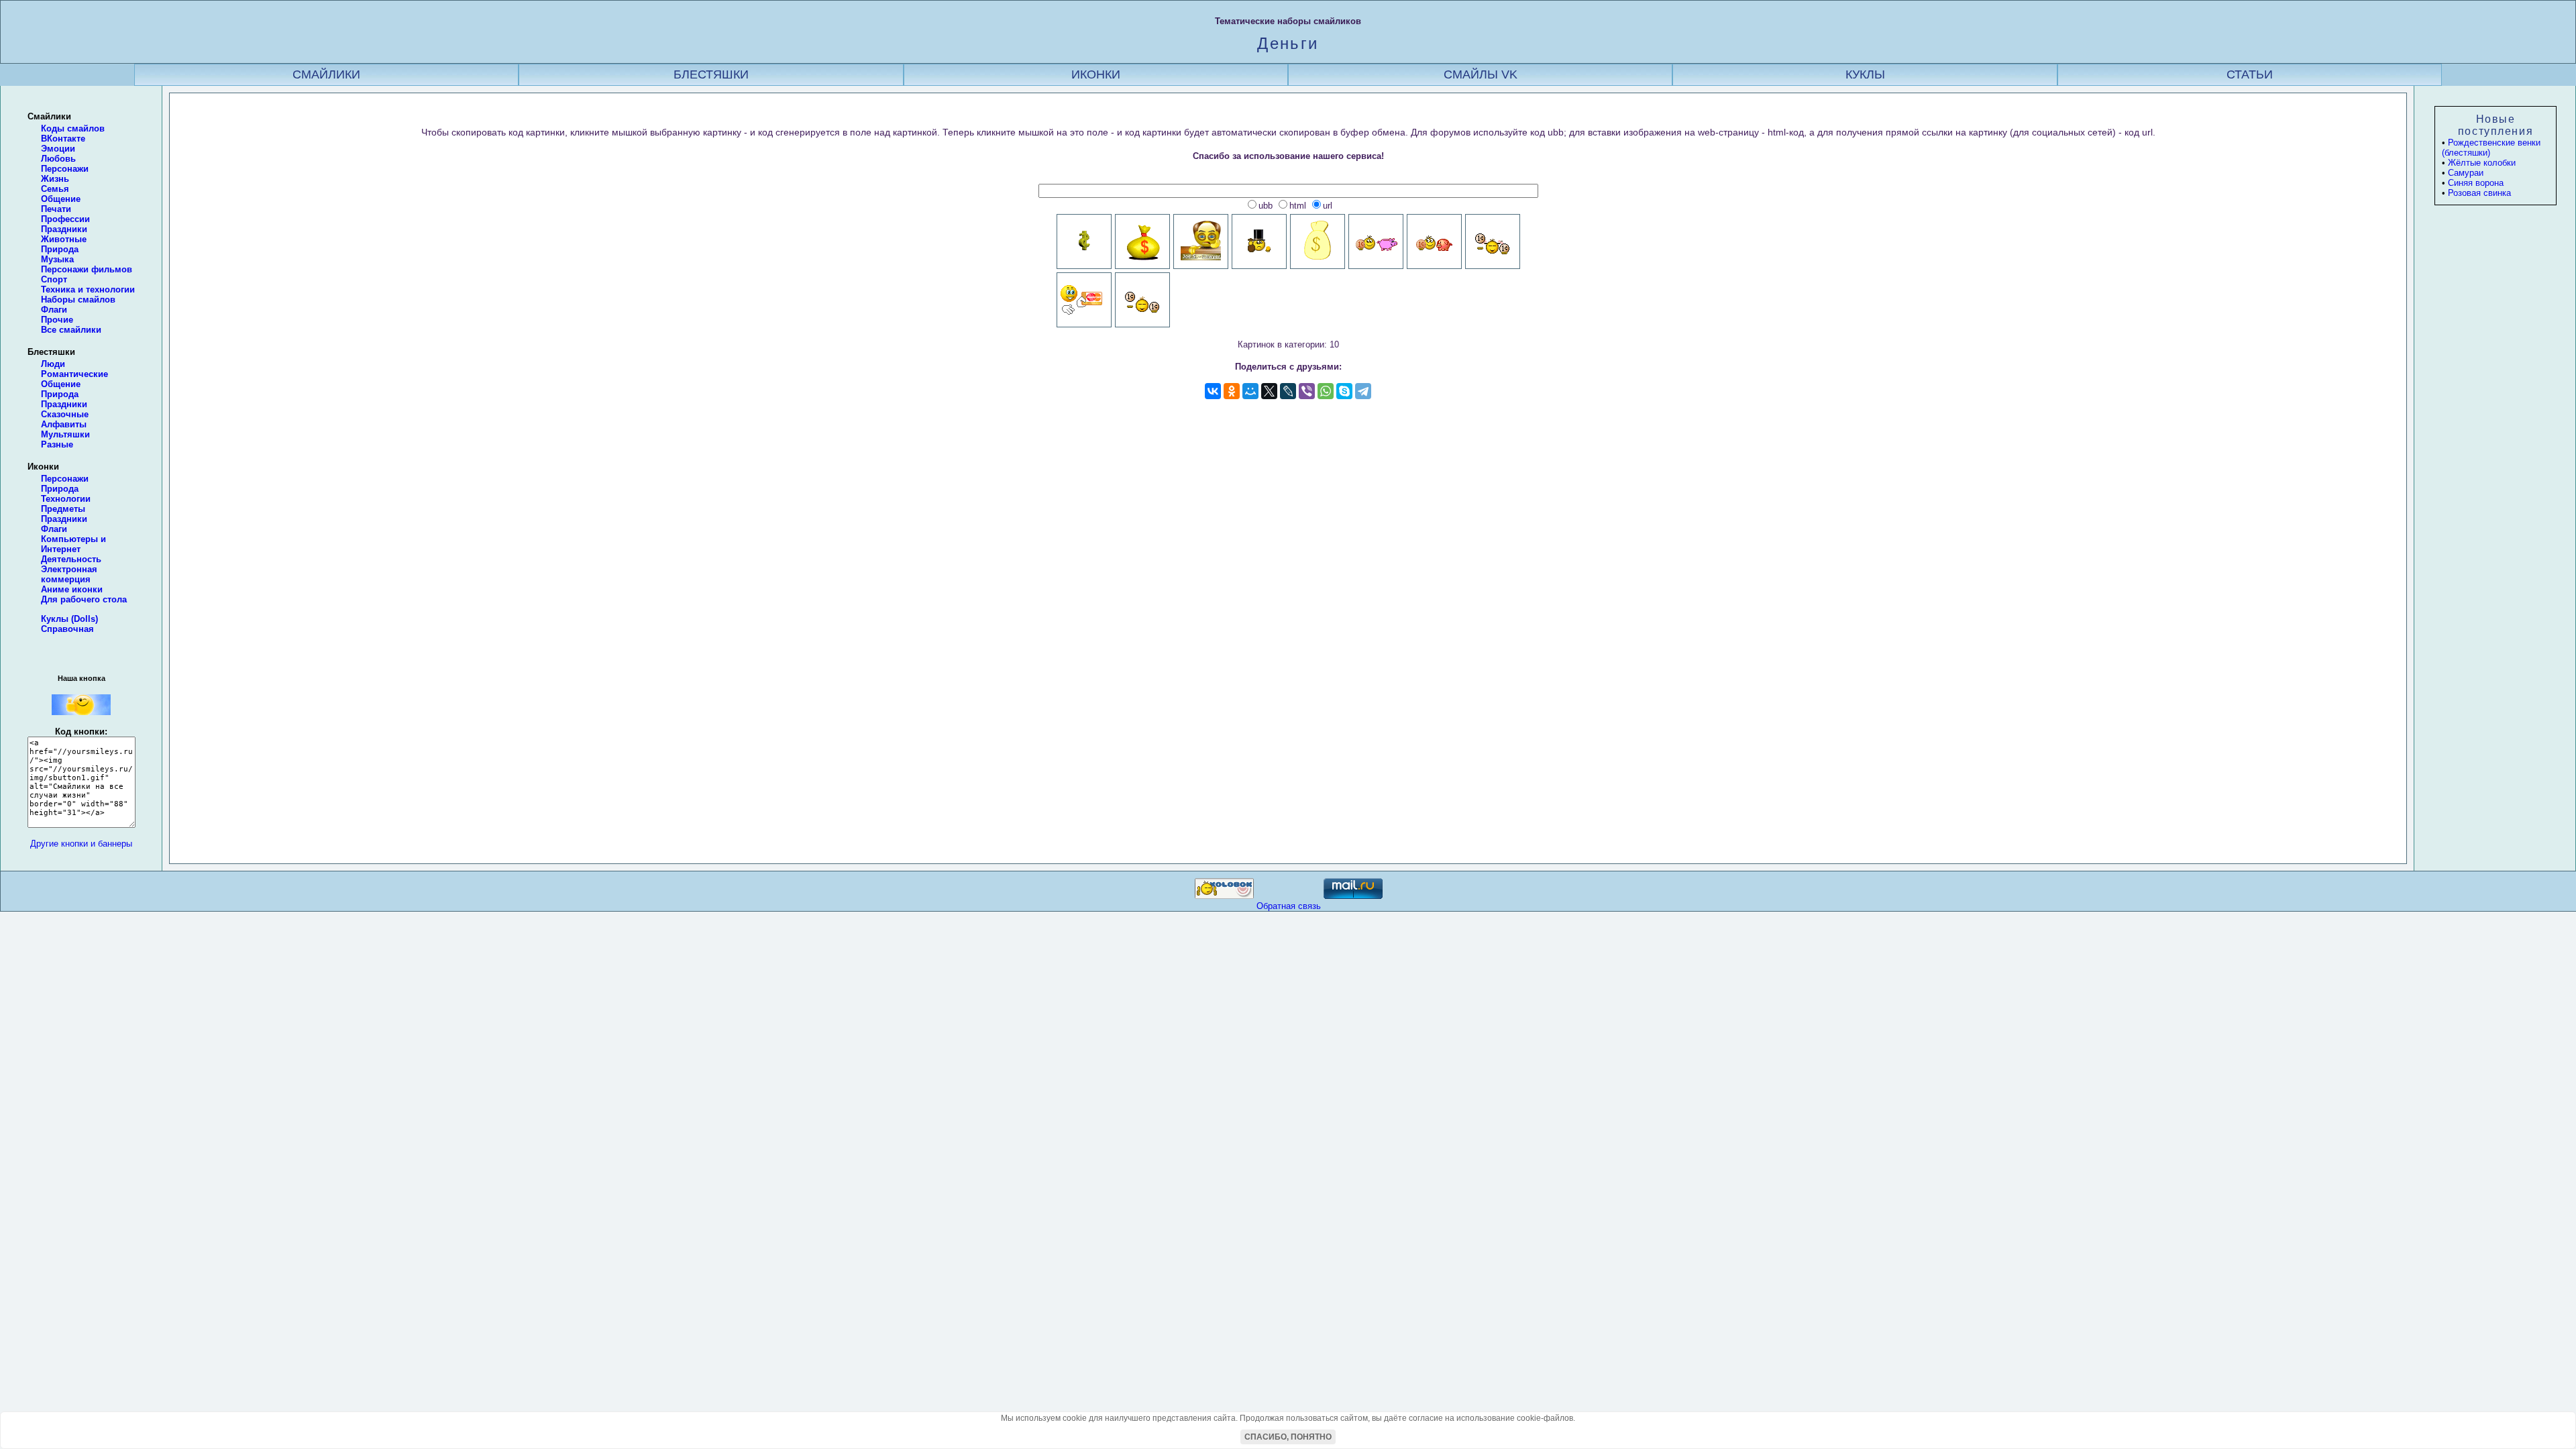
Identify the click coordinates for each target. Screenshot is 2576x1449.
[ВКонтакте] (1213, 391)
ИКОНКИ (1096, 74)
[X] (1269, 391)
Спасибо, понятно (1288, 1437)
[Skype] (1344, 391)
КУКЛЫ (1865, 74)
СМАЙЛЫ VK (1481, 74)
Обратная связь (1289, 906)
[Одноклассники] (1232, 391)
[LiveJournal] (1288, 391)
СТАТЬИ (2250, 74)
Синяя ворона (2476, 183)
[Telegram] (1363, 391)
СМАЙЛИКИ (326, 74)
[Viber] (1307, 391)
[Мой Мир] (1250, 391)
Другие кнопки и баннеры (81, 844)
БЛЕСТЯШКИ (711, 74)
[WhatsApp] (1326, 391)
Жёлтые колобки (2482, 163)
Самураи (2466, 173)
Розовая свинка (2479, 193)
